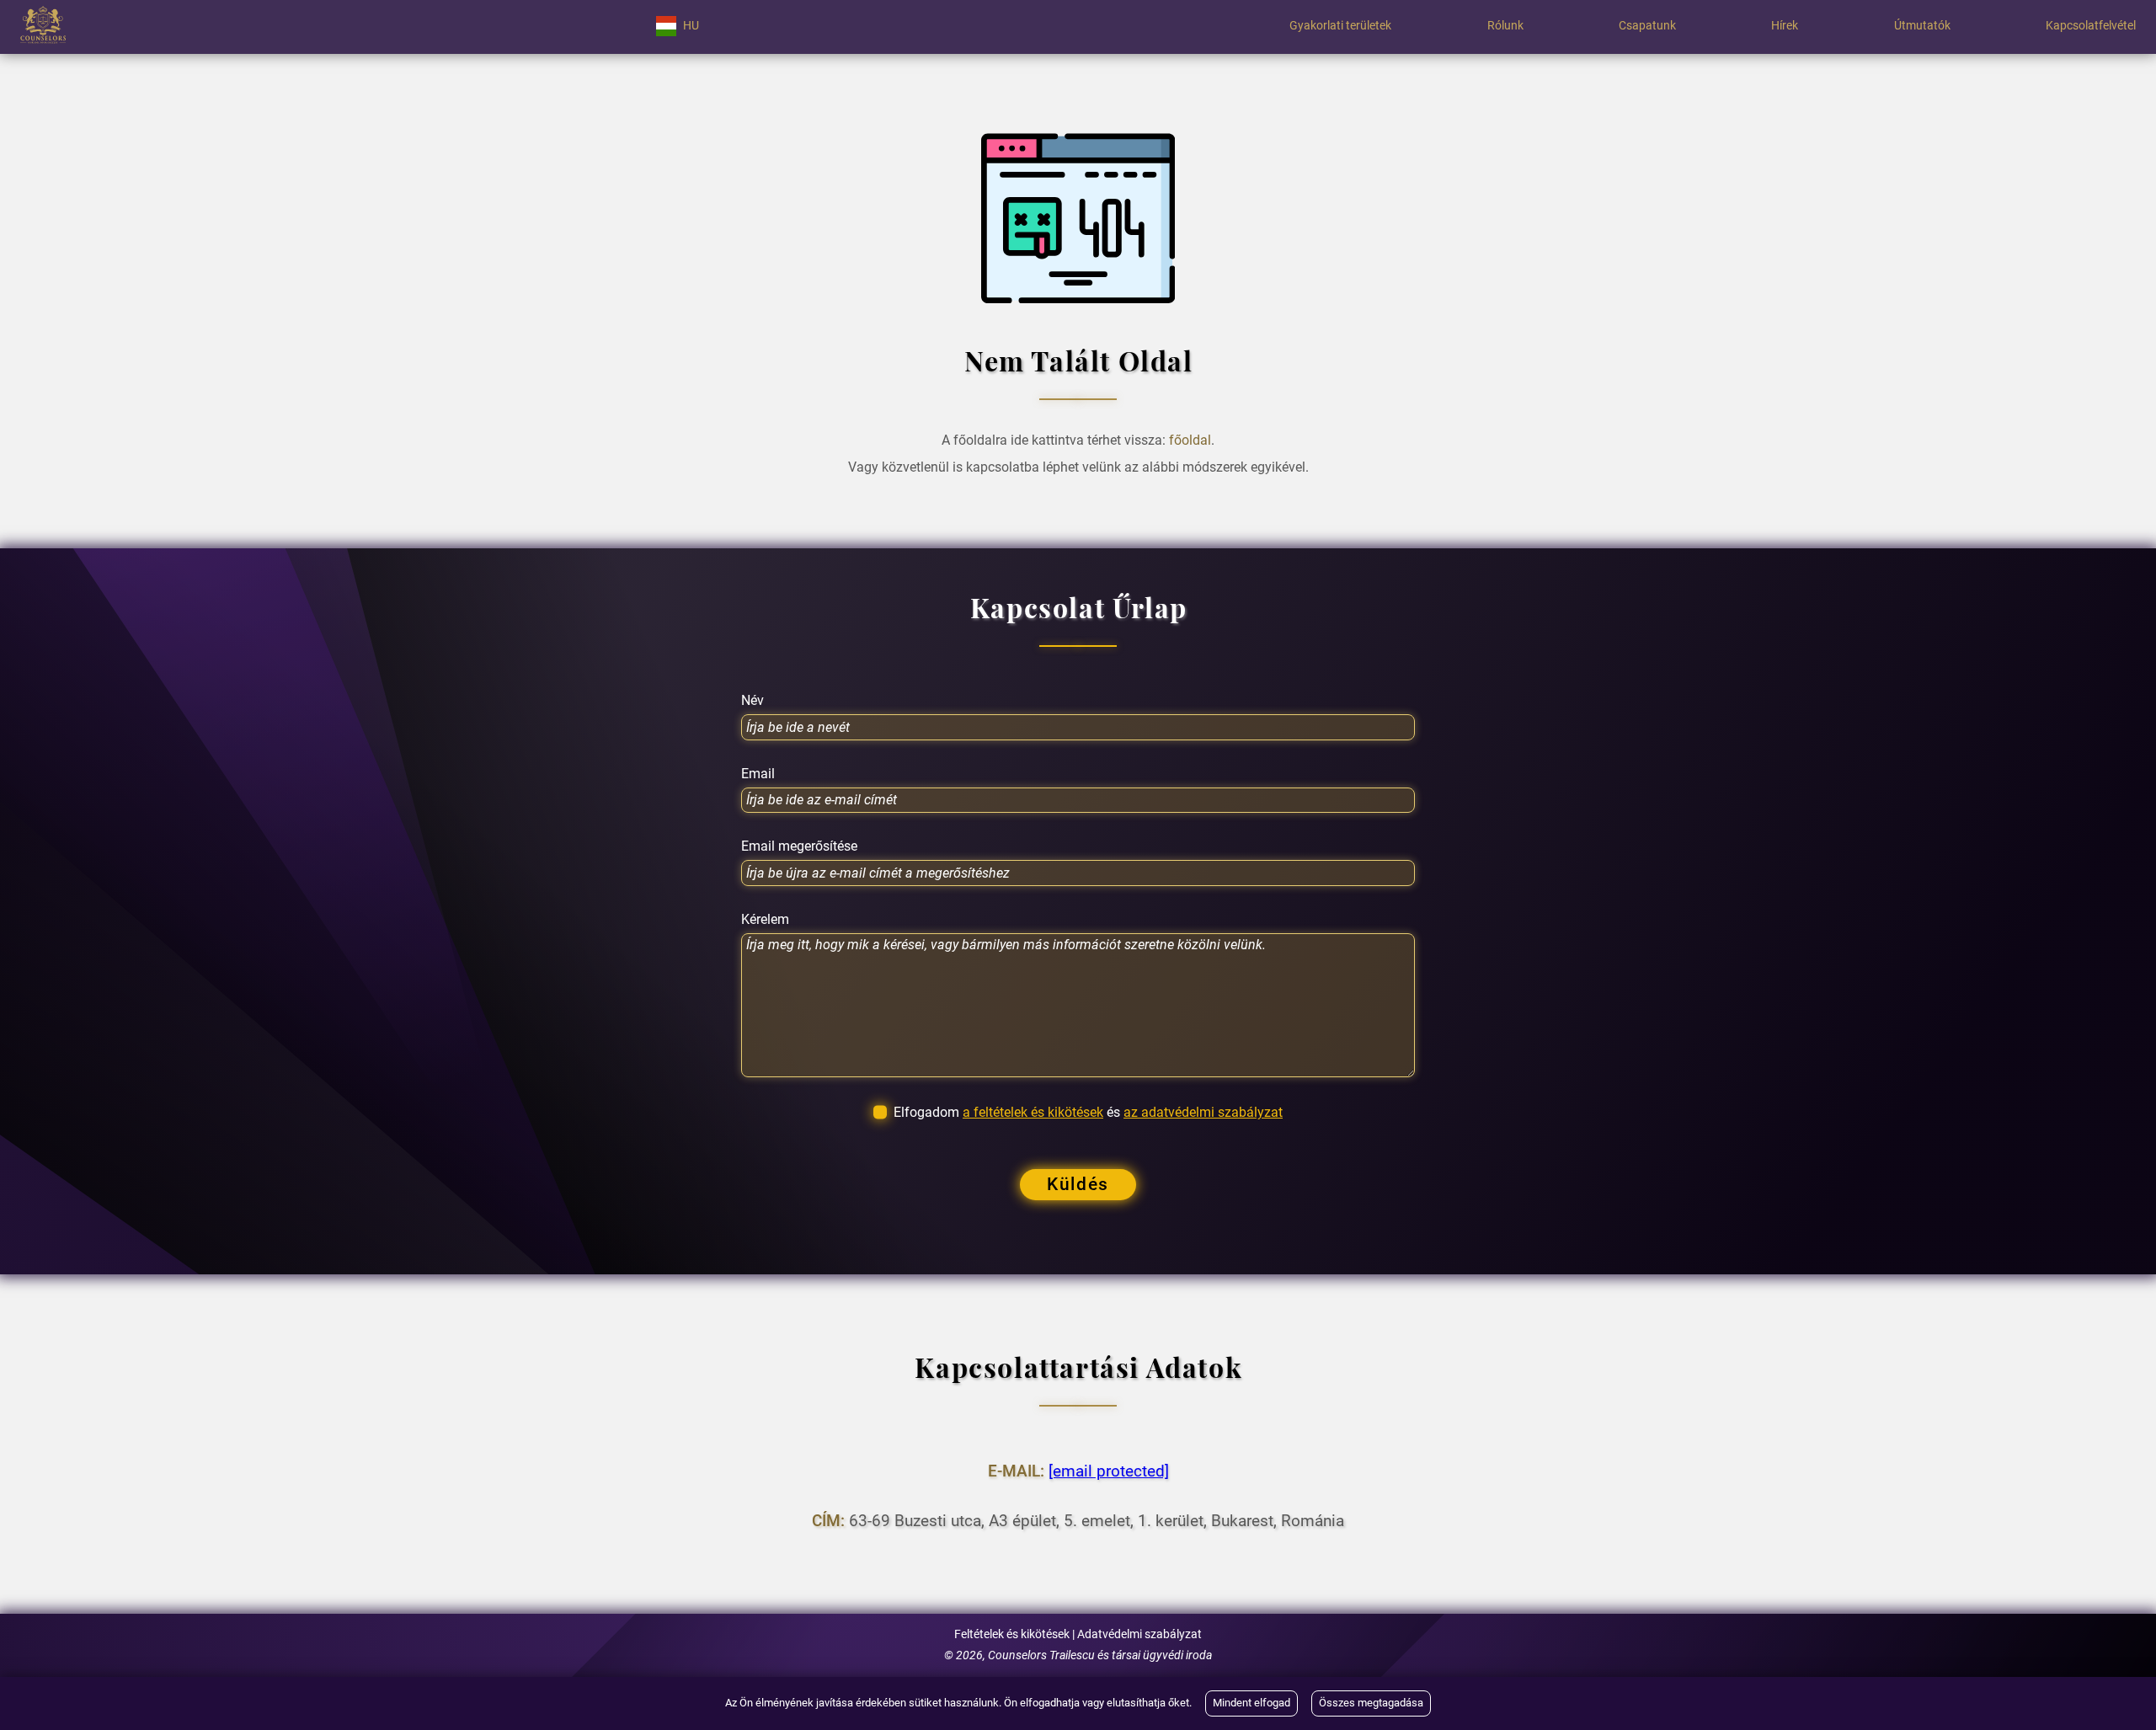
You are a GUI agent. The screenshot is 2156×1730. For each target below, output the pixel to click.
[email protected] (1109, 1471)
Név (752, 701)
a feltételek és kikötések (1033, 1112)
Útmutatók (1922, 26)
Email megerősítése (799, 846)
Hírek (1785, 26)
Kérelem (765, 920)
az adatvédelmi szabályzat (1203, 1112)
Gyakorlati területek (1340, 26)
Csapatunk (1647, 26)
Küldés (1078, 1184)
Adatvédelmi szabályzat (1139, 1634)
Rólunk (1505, 26)
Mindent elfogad (1251, 1703)
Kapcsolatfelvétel (2091, 26)
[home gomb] (43, 26)
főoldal (1190, 440)
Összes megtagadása (1371, 1703)
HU (691, 26)
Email (758, 774)
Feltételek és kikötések (1012, 1634)
